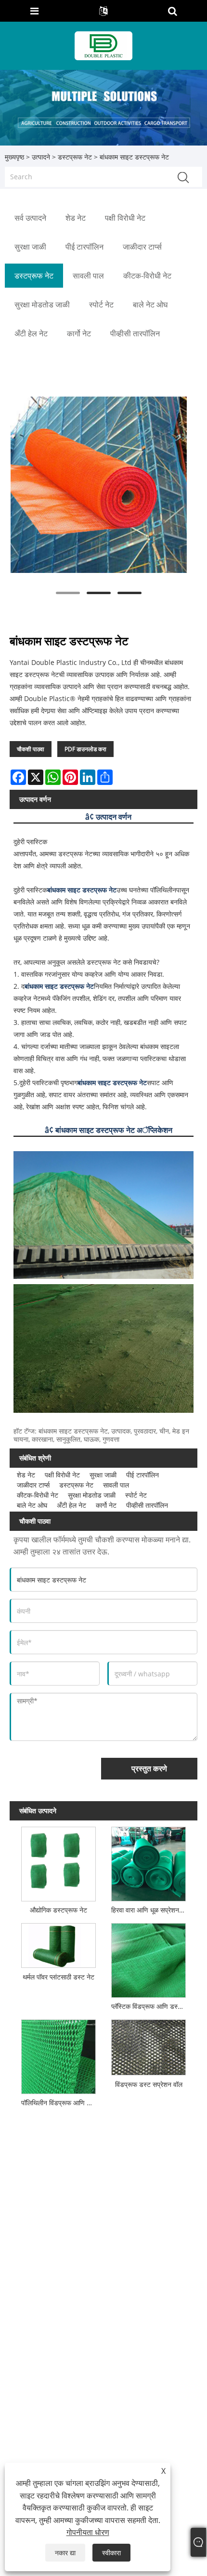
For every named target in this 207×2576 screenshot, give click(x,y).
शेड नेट (26, 1475)
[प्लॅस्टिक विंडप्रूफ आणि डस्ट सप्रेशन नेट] (148, 1958)
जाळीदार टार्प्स (33, 1485)
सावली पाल (116, 1485)
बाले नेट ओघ (32, 1505)
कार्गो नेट (106, 1505)
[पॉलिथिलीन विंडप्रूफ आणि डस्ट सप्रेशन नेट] (58, 2055)
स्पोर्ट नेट (136, 1495)
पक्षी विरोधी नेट (62, 1475)
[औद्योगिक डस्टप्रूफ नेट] (58, 1862)
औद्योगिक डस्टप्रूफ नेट (58, 1910)
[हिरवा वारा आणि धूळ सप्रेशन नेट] (148, 1862)
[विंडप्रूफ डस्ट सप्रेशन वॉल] (148, 2045)
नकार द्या (65, 2553)
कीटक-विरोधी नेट (38, 1495)
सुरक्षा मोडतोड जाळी (92, 1495)
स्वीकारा (111, 2553)
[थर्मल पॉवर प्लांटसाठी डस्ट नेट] (58, 1943)
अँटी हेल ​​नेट (71, 1505)
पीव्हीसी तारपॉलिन (147, 1505)
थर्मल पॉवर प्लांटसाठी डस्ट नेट (58, 1977)
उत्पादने (41, 157)
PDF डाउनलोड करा (85, 749)
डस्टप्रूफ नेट (75, 157)
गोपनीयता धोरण (88, 2532)
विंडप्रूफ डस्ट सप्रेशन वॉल (149, 2084)
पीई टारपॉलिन (142, 1475)
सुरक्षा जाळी (103, 1475)
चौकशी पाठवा (31, 749)
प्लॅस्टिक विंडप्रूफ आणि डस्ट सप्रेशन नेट (150, 2006)
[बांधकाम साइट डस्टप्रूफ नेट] (99, 485)
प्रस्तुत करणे (149, 1768)
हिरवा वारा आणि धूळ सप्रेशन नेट (150, 1910)
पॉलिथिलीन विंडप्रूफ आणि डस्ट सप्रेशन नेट (60, 2103)
